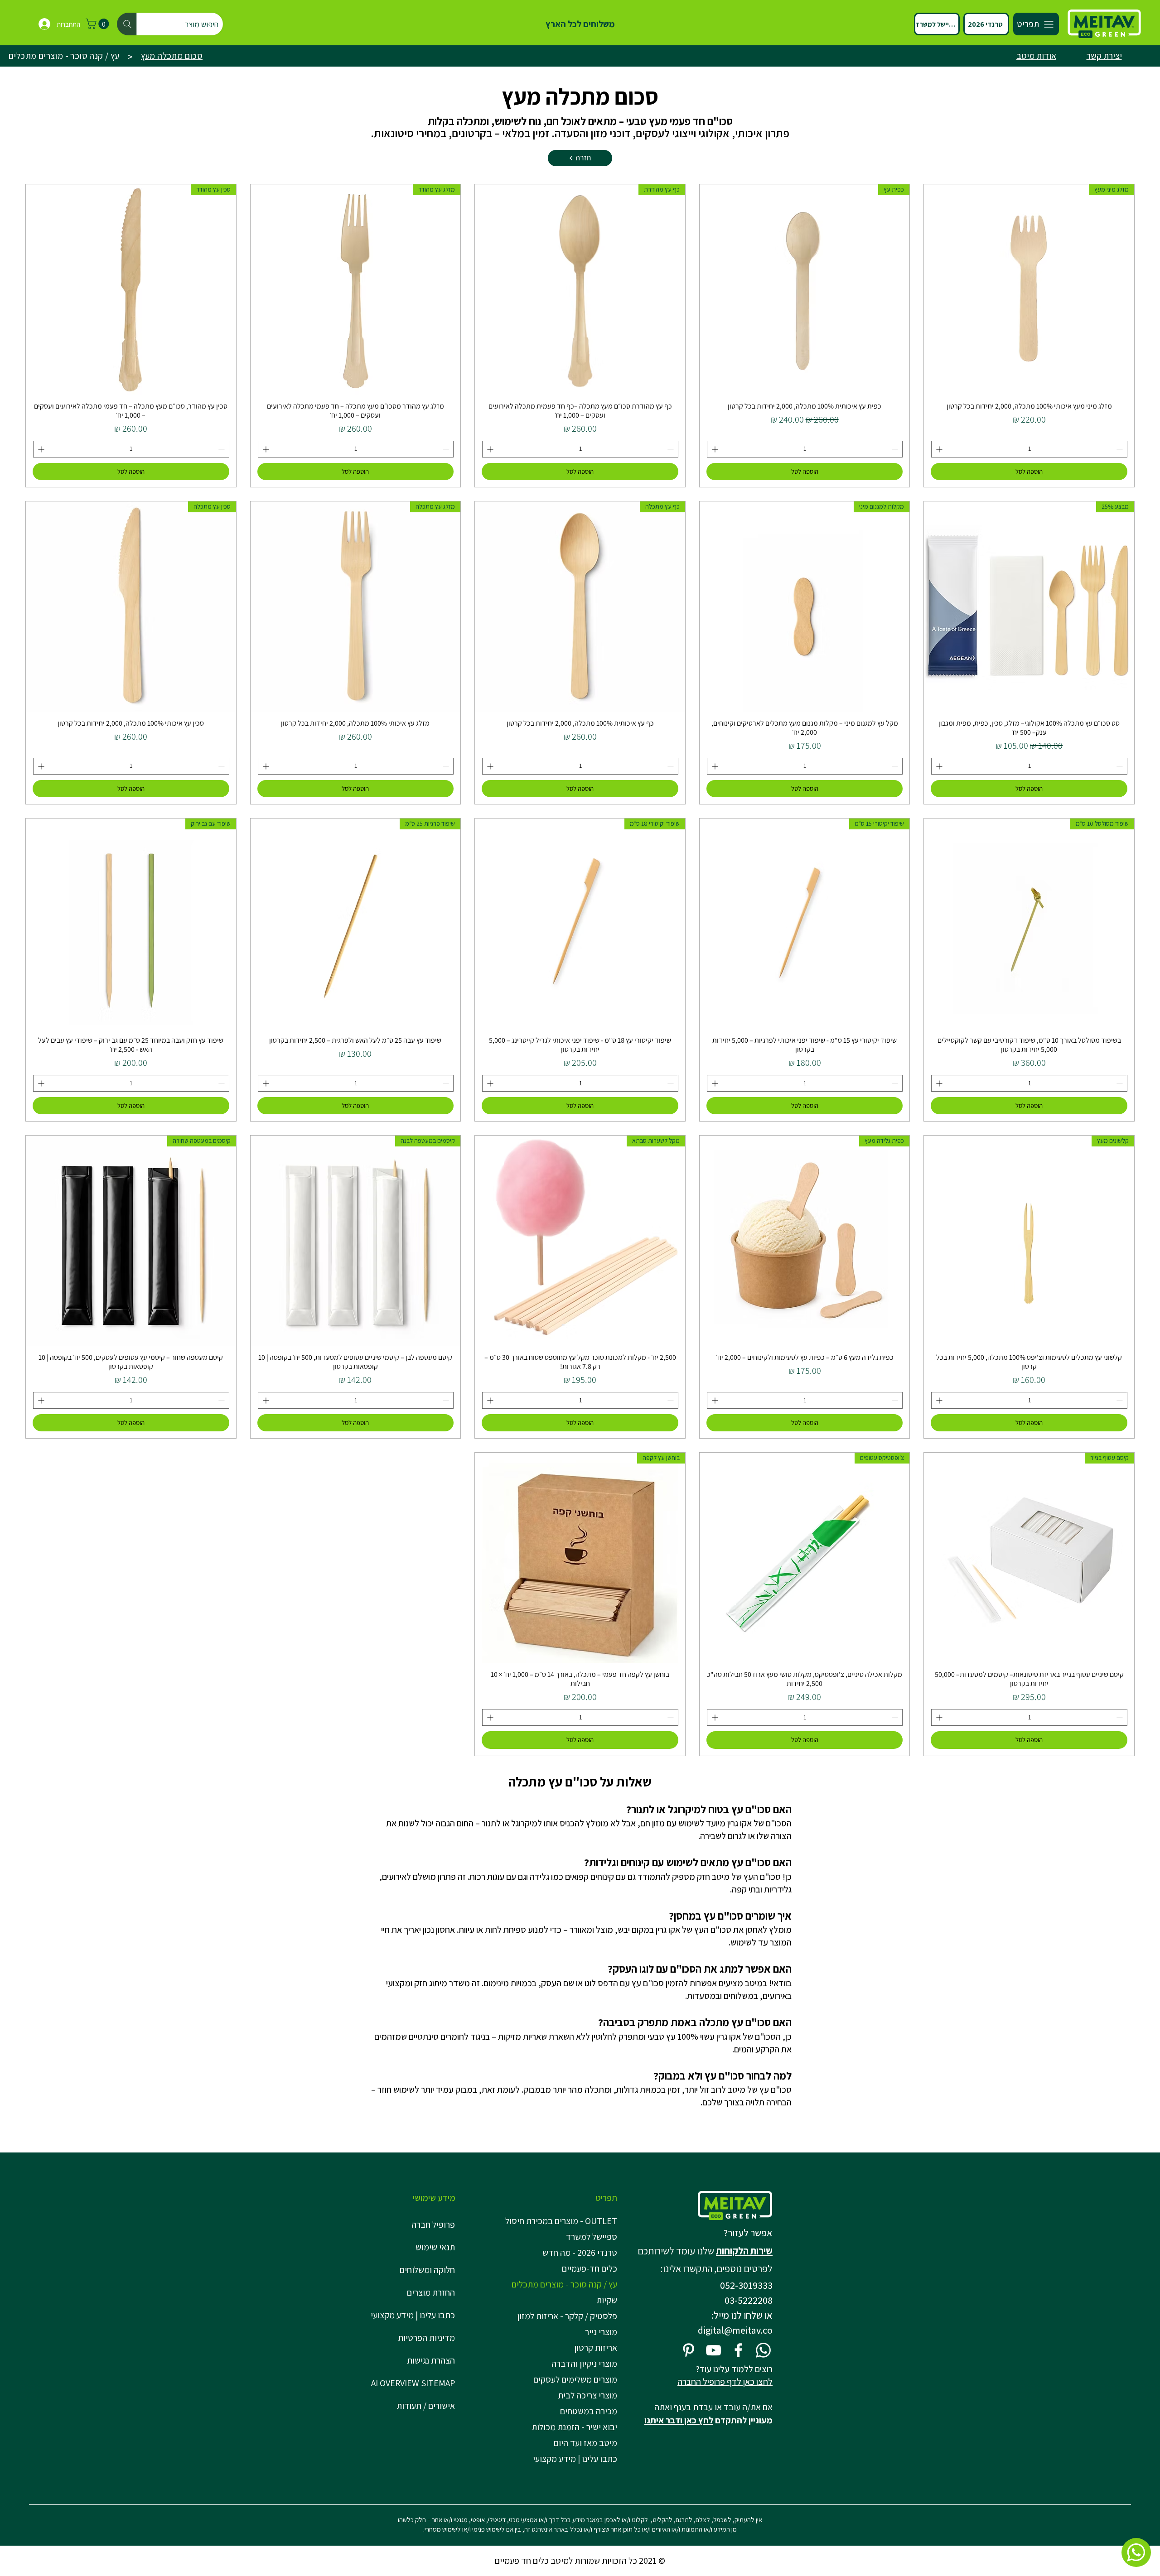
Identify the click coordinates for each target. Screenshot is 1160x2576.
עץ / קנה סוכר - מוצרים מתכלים (564, 2284)
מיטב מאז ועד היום (585, 2443)
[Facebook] (738, 2350)
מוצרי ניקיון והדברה (584, 2364)
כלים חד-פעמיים (590, 2268)
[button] (99, 24)
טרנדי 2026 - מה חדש (580, 2253)
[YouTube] (713, 2350)
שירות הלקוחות (744, 2251)
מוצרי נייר (601, 2332)
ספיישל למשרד (592, 2237)
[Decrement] (1120, 449)
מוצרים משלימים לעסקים (575, 2379)
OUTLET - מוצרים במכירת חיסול (563, 2221)
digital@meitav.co (735, 2330)
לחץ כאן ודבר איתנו (679, 2420)
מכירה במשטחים (589, 2411)
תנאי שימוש (435, 2247)
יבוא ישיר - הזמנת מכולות (574, 2427)
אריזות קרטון (596, 2348)
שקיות (607, 2300)
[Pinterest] (689, 2350)
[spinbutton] (1029, 449)
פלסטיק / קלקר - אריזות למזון (567, 2316)
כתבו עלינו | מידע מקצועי (413, 2315)
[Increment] (938, 449)
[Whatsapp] (763, 2350)
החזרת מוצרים (431, 2292)
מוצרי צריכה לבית (587, 2395)
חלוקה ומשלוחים (427, 2270)
